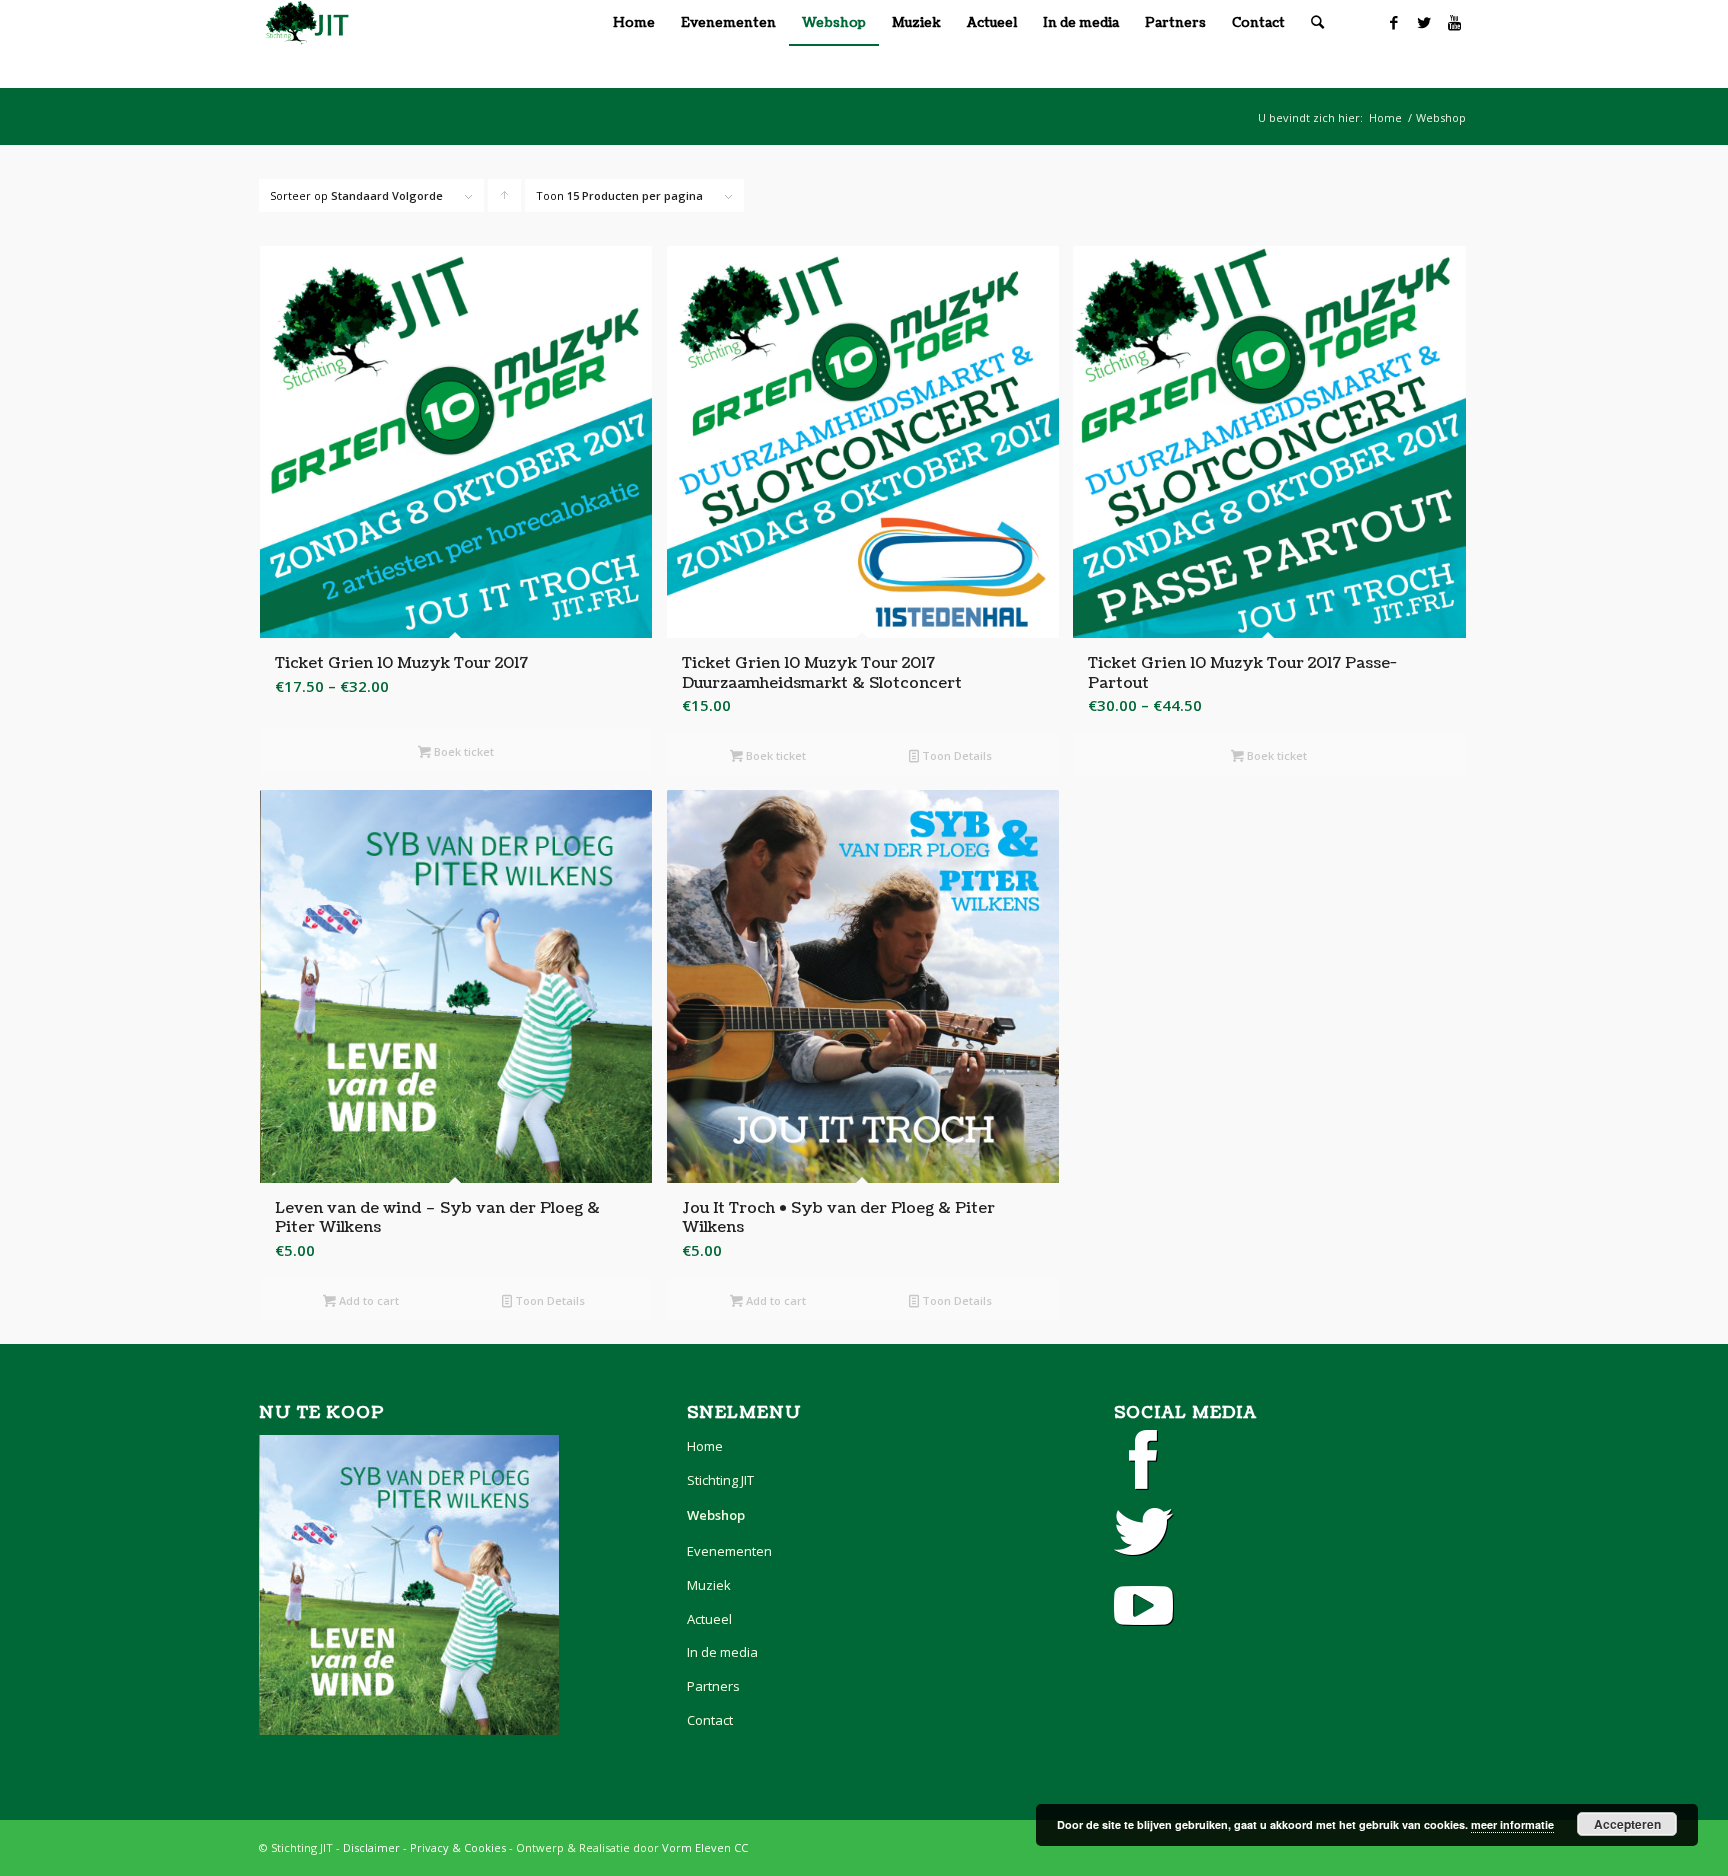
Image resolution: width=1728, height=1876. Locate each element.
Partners (713, 1686)
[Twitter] (1424, 22)
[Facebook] (1394, 22)
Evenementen (729, 1551)
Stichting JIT (720, 1480)
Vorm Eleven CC (705, 1847)
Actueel (709, 1619)
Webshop (1441, 117)
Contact (710, 1720)
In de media (722, 1652)
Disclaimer (371, 1847)
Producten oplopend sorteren (505, 200)
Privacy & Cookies (458, 1847)
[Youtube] (1454, 22)
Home (1385, 117)
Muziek (709, 1585)
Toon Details (955, 755)
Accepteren (1627, 1824)
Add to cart (367, 1300)
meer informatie (1512, 1824)
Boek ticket (462, 751)
